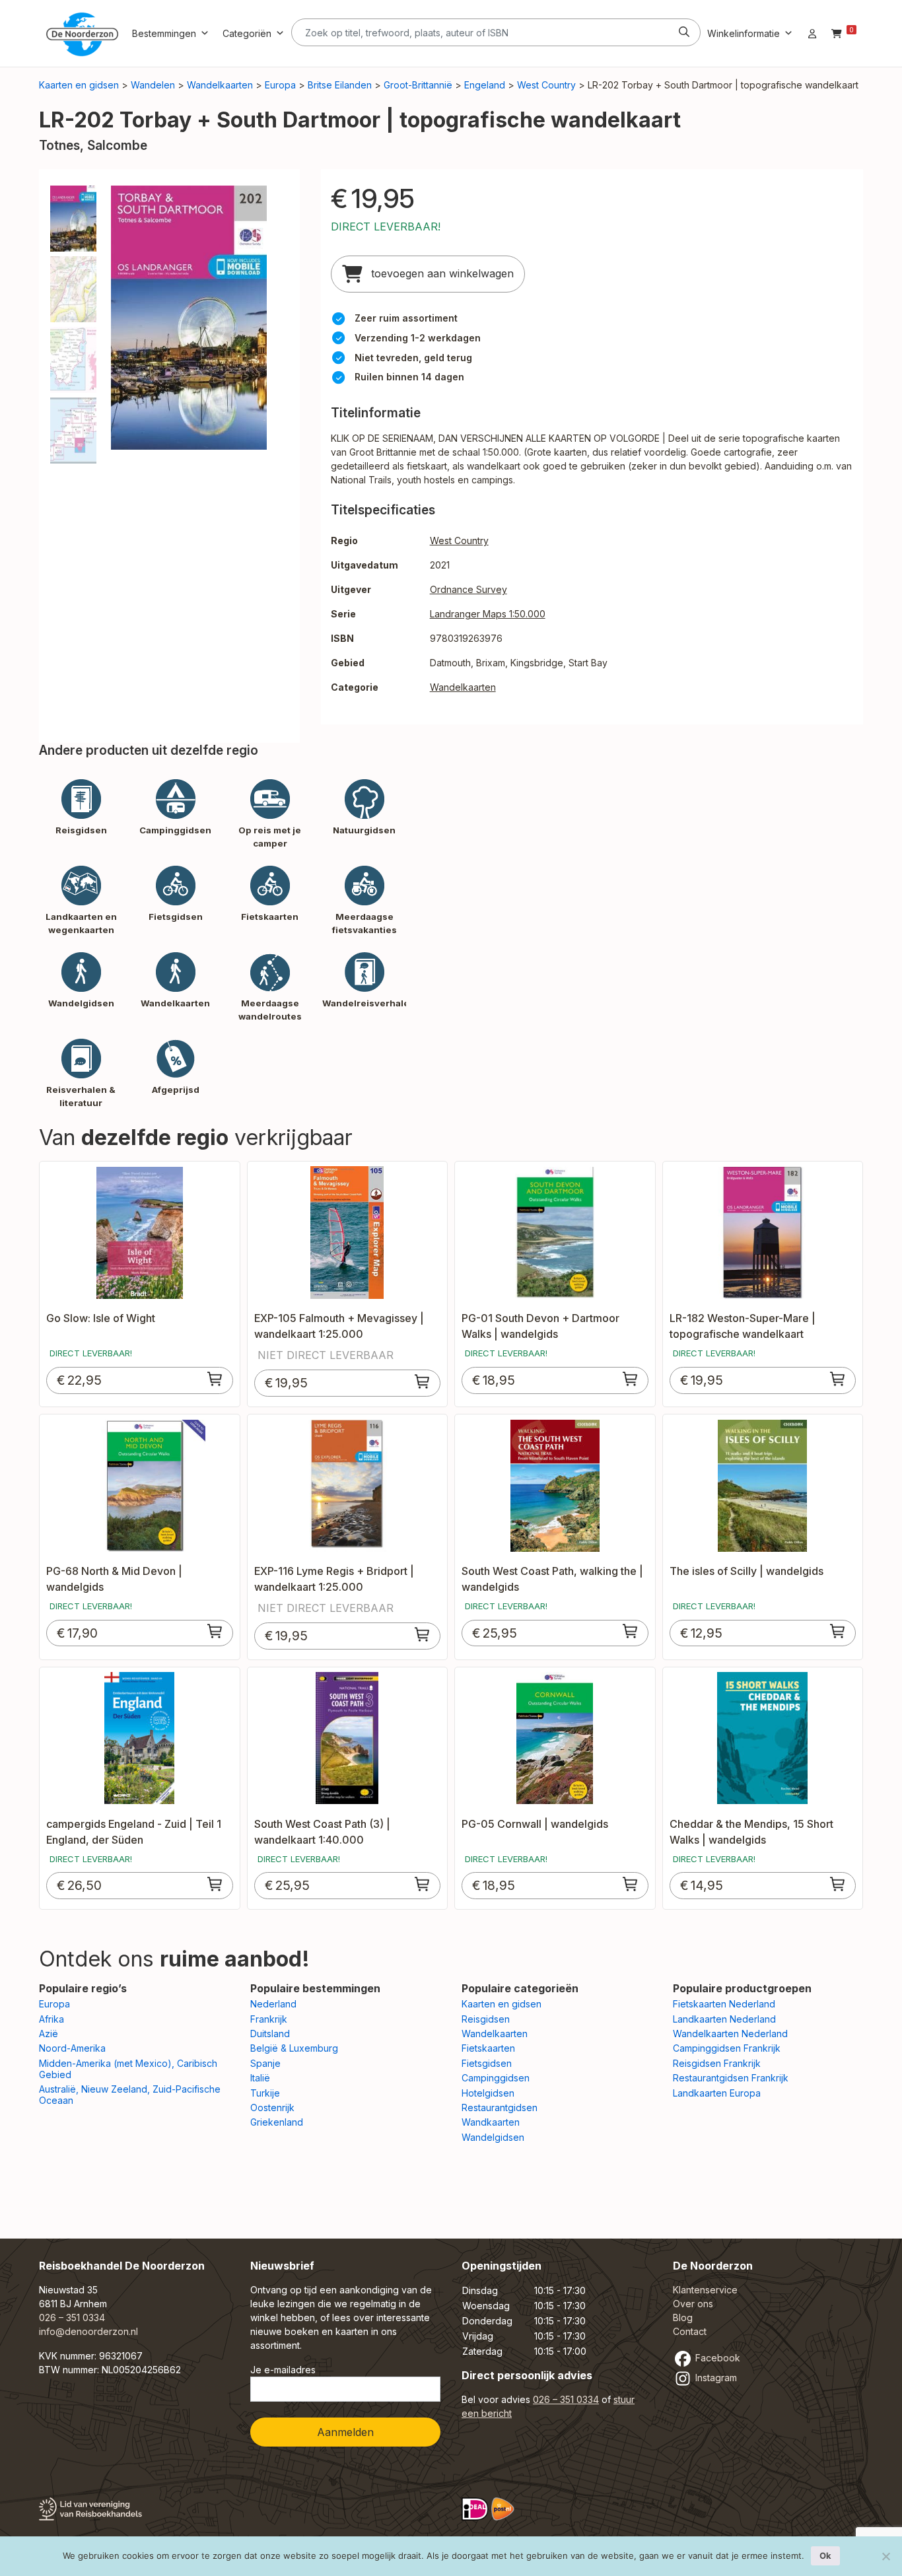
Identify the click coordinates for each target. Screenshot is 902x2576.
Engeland (485, 85)
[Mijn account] (812, 33)
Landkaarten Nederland (724, 2019)
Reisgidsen (486, 2019)
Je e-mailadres (283, 2370)
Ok (825, 2556)
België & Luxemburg (294, 2048)
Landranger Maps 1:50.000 (488, 614)
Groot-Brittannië (418, 85)
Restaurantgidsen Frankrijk (731, 2078)
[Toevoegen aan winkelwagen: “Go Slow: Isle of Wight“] (215, 1379)
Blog (683, 2317)
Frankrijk (269, 2019)
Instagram (715, 2378)
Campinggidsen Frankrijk (727, 2048)
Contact (690, 2331)
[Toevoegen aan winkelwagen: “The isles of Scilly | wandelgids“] (838, 1631)
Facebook (716, 2358)
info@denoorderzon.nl (88, 2331)
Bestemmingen (164, 33)
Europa (280, 85)
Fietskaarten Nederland (724, 2004)
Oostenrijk (272, 2107)
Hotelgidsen (488, 2093)
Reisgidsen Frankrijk (717, 2063)
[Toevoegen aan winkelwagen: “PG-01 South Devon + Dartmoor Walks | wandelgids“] (631, 1379)
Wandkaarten (491, 2122)
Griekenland (277, 2122)
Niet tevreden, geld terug (413, 358)
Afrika (52, 2019)
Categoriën (247, 33)
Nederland (273, 2004)
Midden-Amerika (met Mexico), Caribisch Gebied (128, 2069)
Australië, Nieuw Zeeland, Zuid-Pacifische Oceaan (130, 2095)
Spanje (265, 2063)
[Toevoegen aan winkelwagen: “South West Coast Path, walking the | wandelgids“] (631, 1631)
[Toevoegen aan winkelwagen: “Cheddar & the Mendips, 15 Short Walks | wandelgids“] (838, 1884)
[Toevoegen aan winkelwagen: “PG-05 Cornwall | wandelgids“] (631, 1884)
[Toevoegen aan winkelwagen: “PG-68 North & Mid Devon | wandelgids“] (215, 1631)
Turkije (265, 2093)
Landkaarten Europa (717, 2093)
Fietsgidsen (487, 2063)
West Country (546, 85)
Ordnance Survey (468, 589)
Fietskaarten (488, 2048)
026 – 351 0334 (72, 2317)
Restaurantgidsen (500, 2107)
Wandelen (153, 85)
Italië (260, 2078)
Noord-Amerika (72, 2048)
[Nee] (885, 2556)
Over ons (693, 2304)
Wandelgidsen (493, 2137)
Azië (49, 2034)
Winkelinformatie (744, 33)
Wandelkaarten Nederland (730, 2034)
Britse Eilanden (340, 85)
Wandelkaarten (220, 85)
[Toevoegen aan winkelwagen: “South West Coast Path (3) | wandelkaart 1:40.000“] (423, 1884)
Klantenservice (705, 2290)
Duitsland (270, 2034)
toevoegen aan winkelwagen (441, 273)
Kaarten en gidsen (79, 85)
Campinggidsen (496, 2078)
